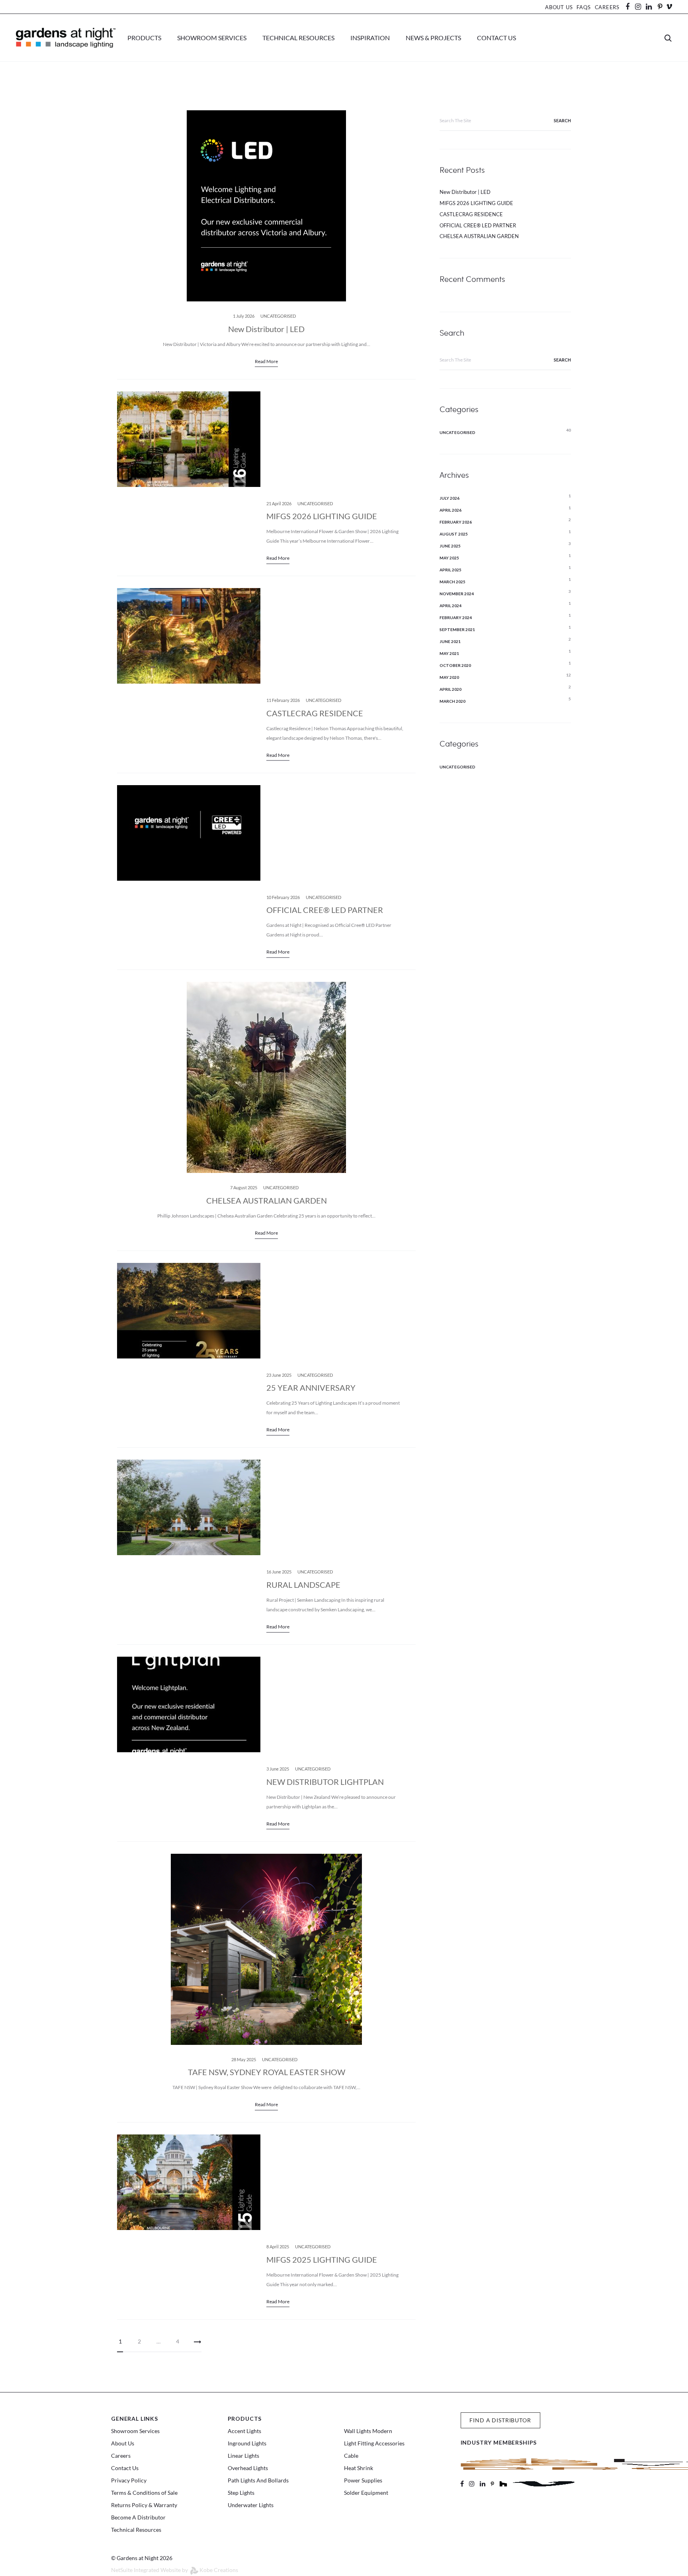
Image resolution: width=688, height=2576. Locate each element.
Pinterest (660, 7)
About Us (559, 7)
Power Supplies (363, 2480)
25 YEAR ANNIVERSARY (311, 1388)
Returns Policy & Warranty (144, 2505)
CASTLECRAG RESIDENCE (315, 713)
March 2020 (452, 701)
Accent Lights (244, 2431)
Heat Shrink (359, 2468)
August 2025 (454, 534)
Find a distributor (500, 2420)
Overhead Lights (248, 2468)
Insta (638, 7)
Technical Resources (298, 38)
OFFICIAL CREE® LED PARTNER (325, 910)
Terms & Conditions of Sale (144, 2493)
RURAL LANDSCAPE (303, 1585)
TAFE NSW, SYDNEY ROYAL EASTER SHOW (267, 2072)
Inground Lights (247, 2443)
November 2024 (457, 594)
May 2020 (449, 677)
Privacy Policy (129, 2480)
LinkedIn (653, 7)
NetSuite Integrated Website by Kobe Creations (175, 2570)
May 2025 (449, 558)
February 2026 (456, 522)
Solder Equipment (366, 2493)
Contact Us (496, 38)
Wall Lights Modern (368, 2431)
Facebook (630, 7)
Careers (607, 7)
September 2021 (457, 629)
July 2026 (450, 498)
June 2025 (450, 546)
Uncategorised (278, 316)
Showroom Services (212, 38)
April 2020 (451, 689)
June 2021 (450, 641)
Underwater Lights (251, 2505)
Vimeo (669, 7)
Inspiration (370, 38)
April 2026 (451, 510)
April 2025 (451, 570)
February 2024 (456, 618)
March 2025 (452, 582)
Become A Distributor (138, 2517)
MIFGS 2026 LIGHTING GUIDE (322, 516)
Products (144, 38)
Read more (266, 361)
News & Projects (433, 38)
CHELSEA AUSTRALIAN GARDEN (267, 1200)
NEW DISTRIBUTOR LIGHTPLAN (325, 1782)
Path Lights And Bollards (258, 2480)
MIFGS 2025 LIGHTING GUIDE (322, 2259)
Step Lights (241, 2493)
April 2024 (451, 606)
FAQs (583, 7)
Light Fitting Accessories (374, 2443)
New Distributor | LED (266, 329)
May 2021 (449, 653)
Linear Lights (243, 2456)
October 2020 (455, 665)
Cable (351, 2456)
